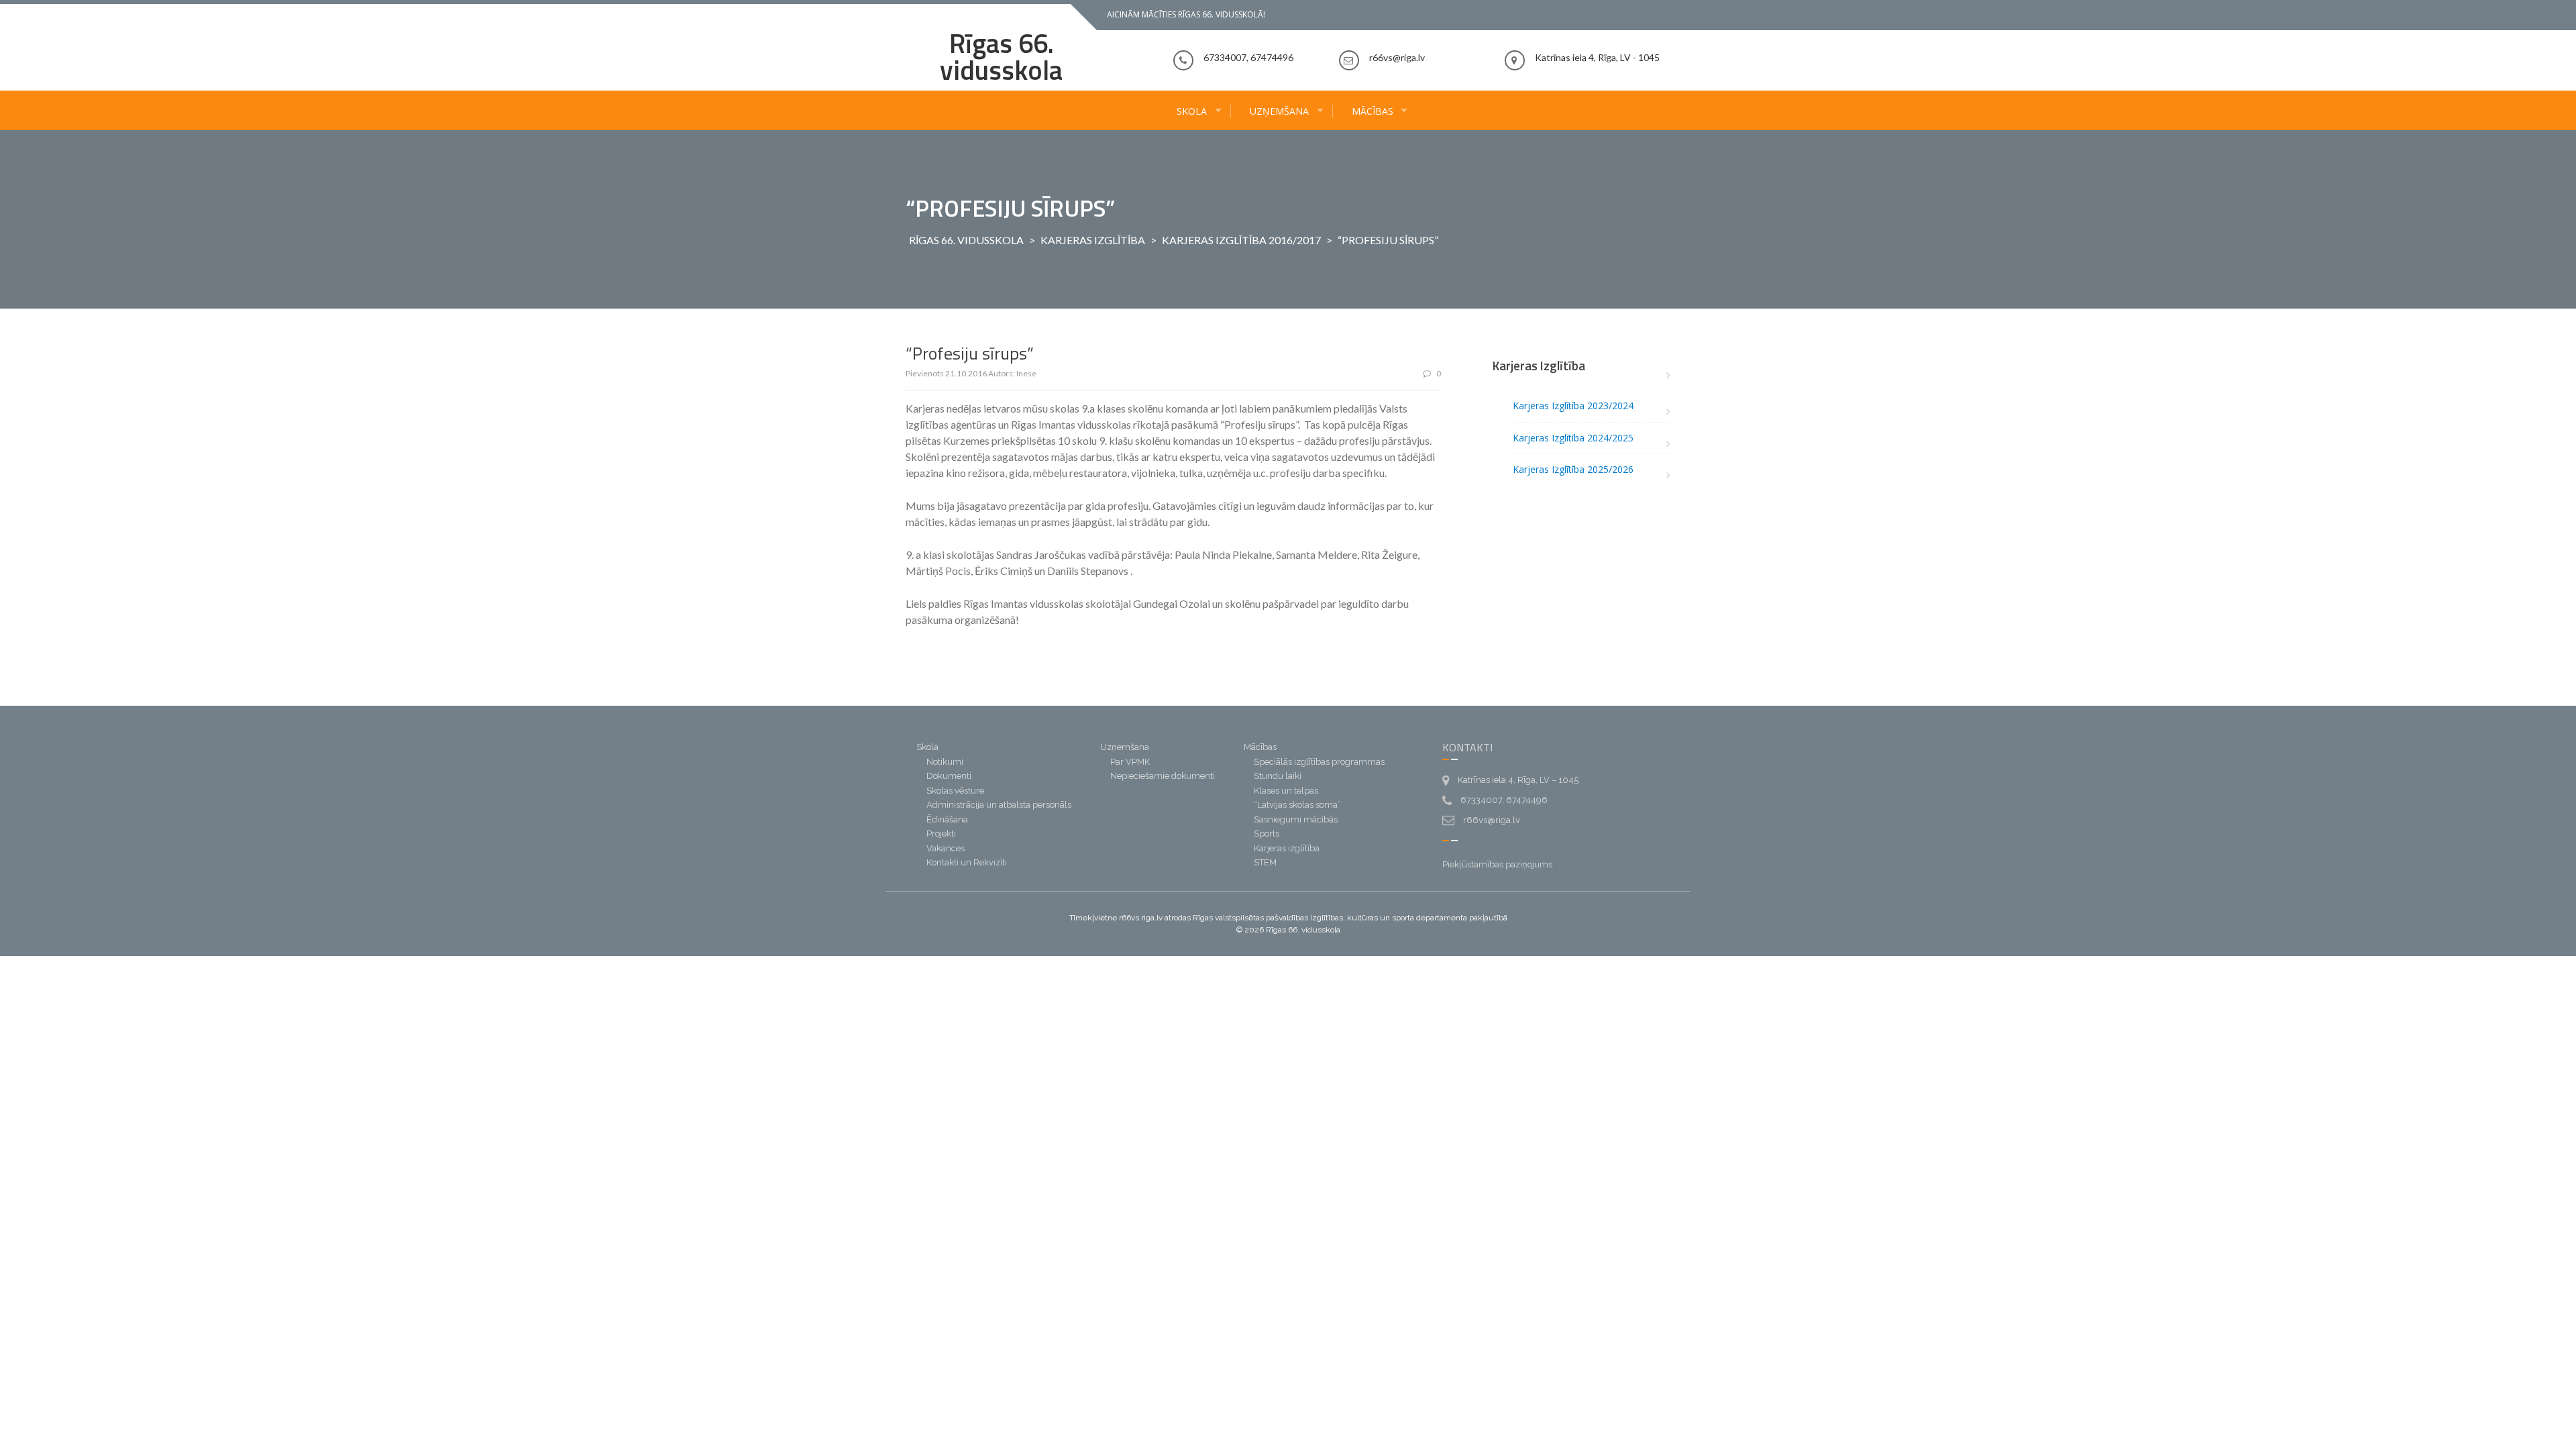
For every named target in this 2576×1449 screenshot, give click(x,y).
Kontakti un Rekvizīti (967, 862)
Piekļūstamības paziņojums (1497, 864)
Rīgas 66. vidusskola (1001, 57)
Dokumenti (949, 776)
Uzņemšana (1279, 111)
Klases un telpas (1286, 791)
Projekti (941, 834)
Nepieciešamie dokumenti (1163, 776)
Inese (1026, 373)
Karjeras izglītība (1093, 240)
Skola (1192, 111)
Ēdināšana (947, 819)
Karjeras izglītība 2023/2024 (1573, 406)
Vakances (946, 848)
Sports (1267, 834)
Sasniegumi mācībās (1296, 819)
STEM (1265, 862)
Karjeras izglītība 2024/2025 (1573, 438)
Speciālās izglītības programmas (1319, 762)
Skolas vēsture (955, 791)
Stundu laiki (1278, 776)
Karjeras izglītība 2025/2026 (1573, 469)
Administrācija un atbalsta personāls (999, 805)
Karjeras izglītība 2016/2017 (1241, 240)
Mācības (1373, 111)
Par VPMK (1130, 762)
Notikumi (945, 762)
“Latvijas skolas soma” (1297, 805)
